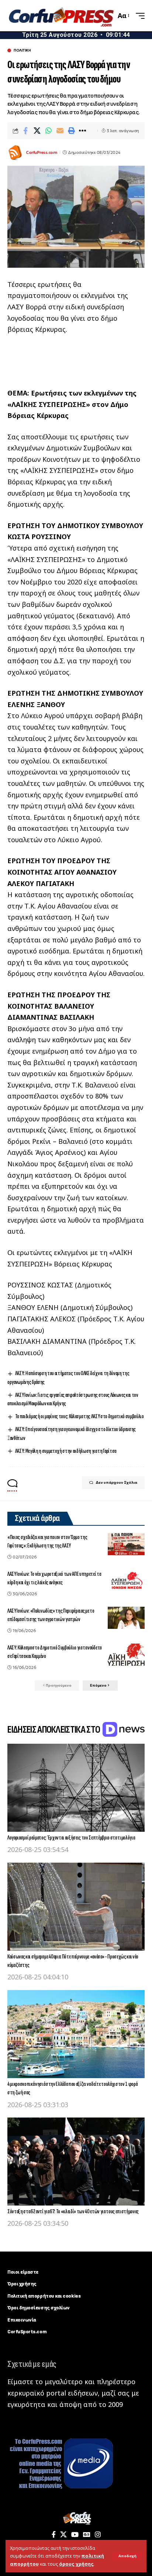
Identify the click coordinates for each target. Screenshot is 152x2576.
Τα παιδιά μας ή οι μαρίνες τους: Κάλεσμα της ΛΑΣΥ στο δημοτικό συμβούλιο (80, 1417)
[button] (127, 2556)
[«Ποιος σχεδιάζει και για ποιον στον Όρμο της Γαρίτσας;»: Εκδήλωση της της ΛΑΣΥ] (126, 1544)
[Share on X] (37, 131)
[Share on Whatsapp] (48, 131)
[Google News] (87, 2535)
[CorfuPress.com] (61, 16)
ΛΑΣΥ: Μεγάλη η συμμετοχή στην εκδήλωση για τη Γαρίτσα (66, 1451)
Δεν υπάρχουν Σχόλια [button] (116, 1482)
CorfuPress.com (41, 152)
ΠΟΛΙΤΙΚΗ (22, 50)
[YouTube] (75, 2535)
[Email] (60, 131)
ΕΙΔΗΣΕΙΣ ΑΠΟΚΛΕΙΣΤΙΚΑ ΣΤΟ (54, 1730)
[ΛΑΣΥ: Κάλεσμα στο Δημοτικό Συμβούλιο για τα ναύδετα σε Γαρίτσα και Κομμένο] (126, 1655)
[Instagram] (98, 2535)
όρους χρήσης (76, 2564)
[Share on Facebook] (25, 131)
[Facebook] (54, 2535)
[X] (63, 2535)
